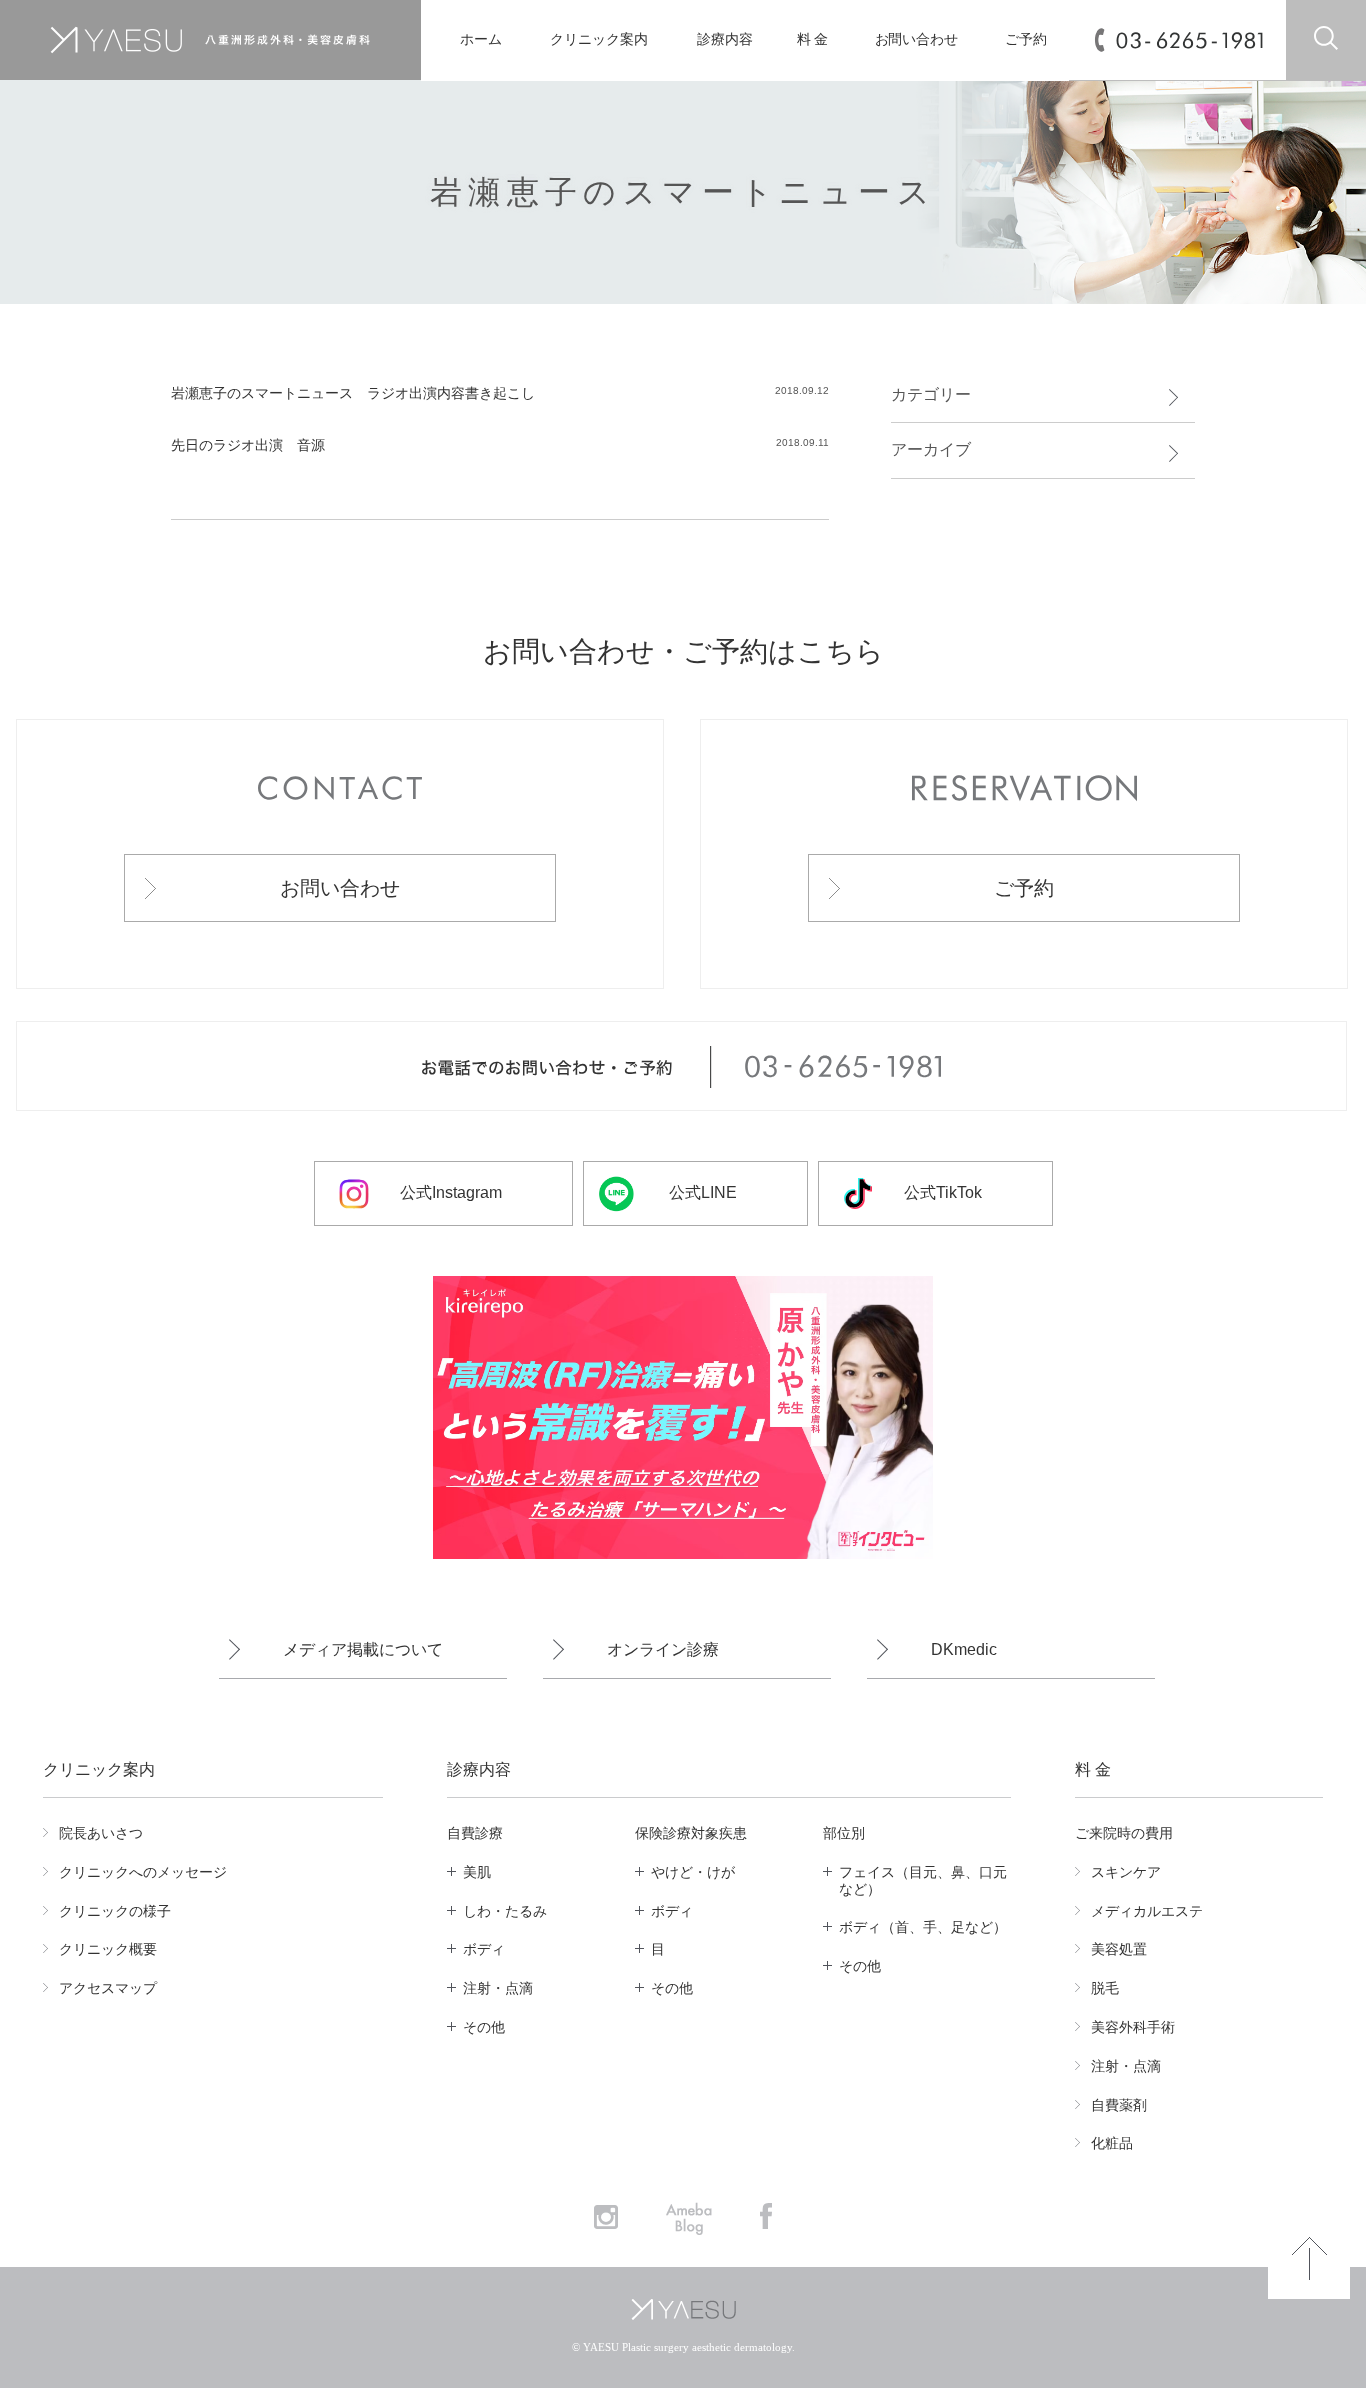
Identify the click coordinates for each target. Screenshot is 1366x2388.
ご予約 (1026, 39)
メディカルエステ (1147, 1911)
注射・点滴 (498, 1988)
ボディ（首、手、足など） (923, 1927)
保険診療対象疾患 (691, 1833)
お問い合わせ (916, 39)
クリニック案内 (598, 39)
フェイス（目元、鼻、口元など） (923, 1880)
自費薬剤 (1119, 2105)
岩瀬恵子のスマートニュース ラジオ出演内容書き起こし (353, 393)
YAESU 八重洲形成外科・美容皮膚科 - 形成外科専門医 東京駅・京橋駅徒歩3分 (210, 40)
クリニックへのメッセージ (143, 1872)
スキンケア (1126, 1872)
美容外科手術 (1133, 2027)
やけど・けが (693, 1872)
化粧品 (1112, 2143)
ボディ (484, 1949)
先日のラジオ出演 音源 (248, 445)
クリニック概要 (108, 1949)
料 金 (813, 39)
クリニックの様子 (115, 1911)
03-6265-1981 (1189, 40)
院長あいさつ (101, 1833)
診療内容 (725, 39)
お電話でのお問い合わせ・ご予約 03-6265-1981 (681, 1067)
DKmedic (964, 1649)
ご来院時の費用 (1124, 1833)
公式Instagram (451, 1192)
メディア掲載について (363, 1649)
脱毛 (1105, 1988)
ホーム (481, 39)
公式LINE (703, 1192)
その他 (484, 2027)
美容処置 (1119, 1949)
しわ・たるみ (505, 1911)
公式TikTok (943, 1192)
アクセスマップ (108, 1988)
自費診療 (475, 1833)
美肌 (477, 1872)
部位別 (844, 1833)
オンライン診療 (663, 1649)
